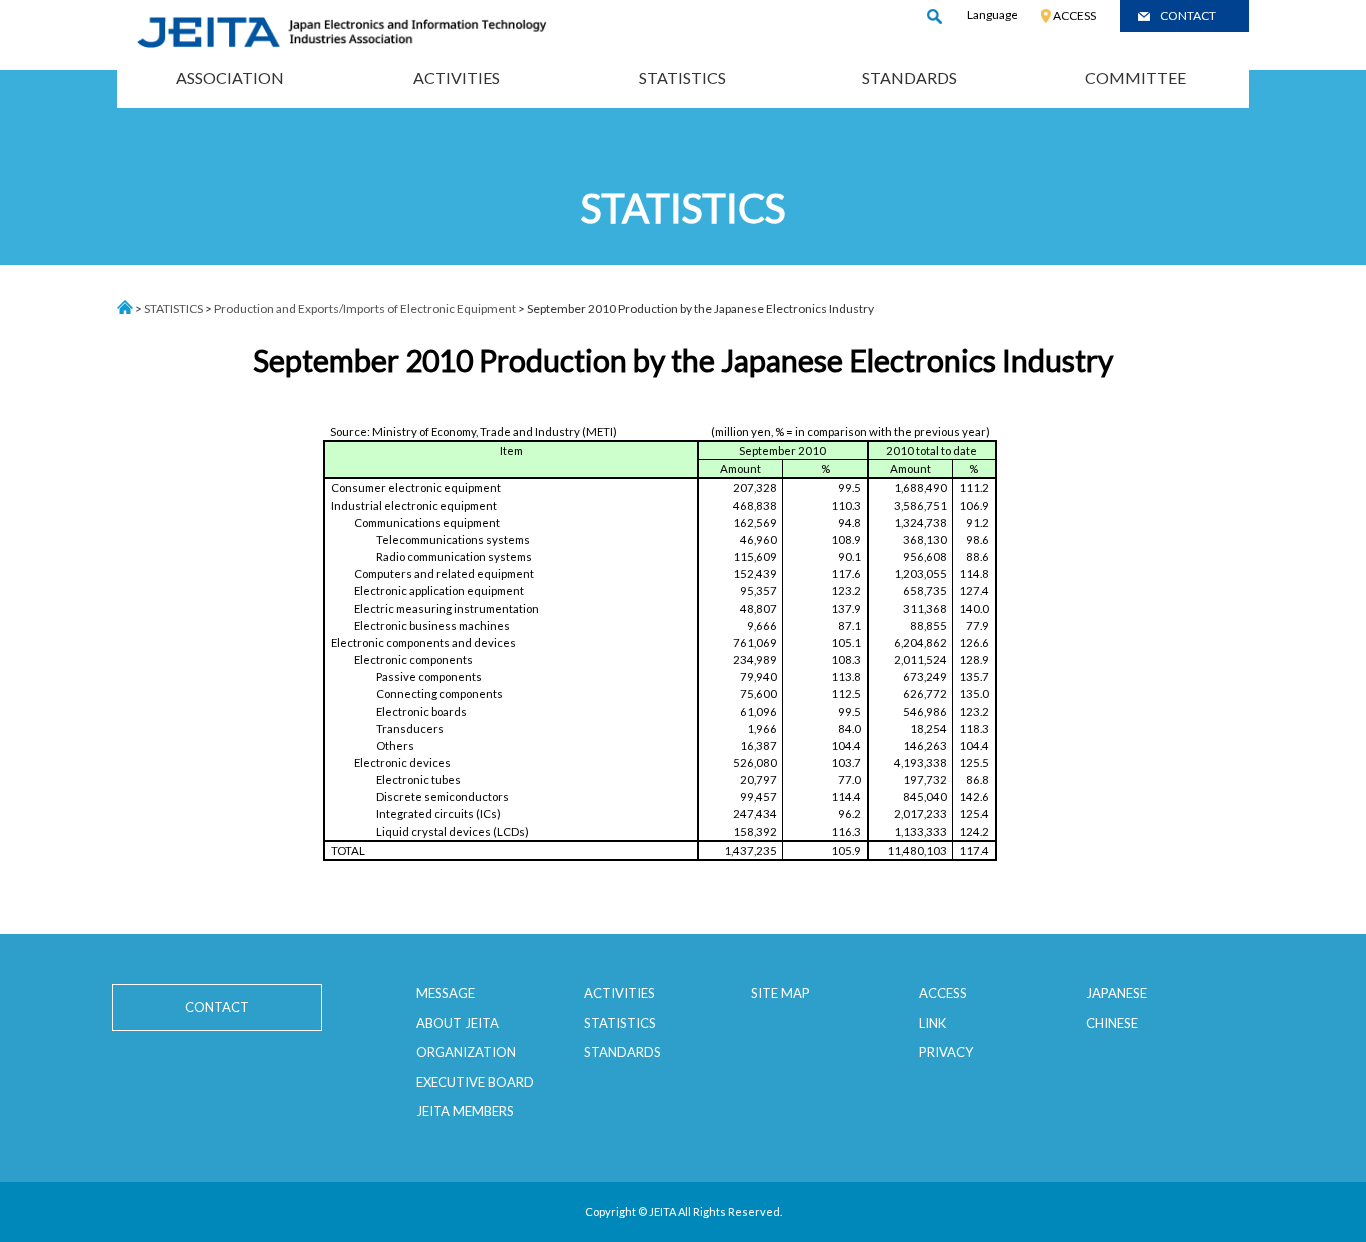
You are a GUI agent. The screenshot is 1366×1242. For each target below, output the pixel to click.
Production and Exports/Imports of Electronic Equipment (365, 308)
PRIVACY (946, 1052)
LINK (932, 1023)
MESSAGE (445, 993)
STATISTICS (682, 77)
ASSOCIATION (230, 77)
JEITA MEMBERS (465, 1111)
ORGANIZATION (466, 1052)
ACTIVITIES (456, 77)
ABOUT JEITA (457, 1023)
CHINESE (1112, 1023)
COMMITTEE (1135, 77)
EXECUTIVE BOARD (475, 1082)
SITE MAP (780, 993)
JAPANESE (1116, 993)
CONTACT (1188, 15)
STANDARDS (909, 77)
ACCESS (1074, 15)
